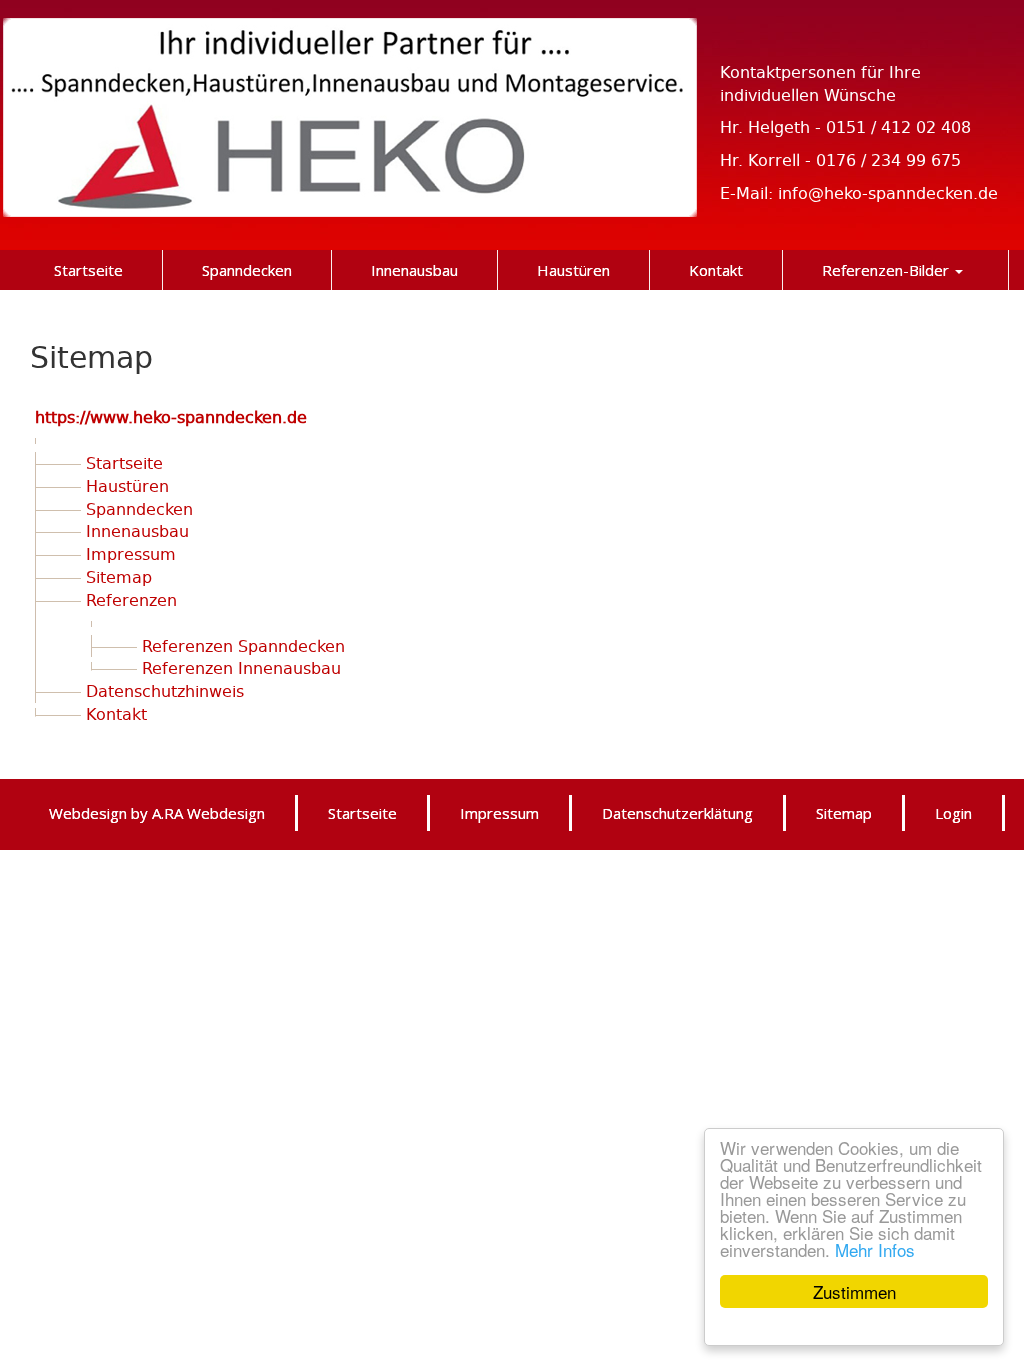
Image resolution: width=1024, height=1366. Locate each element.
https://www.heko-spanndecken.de (171, 416)
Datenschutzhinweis (165, 690)
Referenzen (131, 599)
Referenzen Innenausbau (241, 667)
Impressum (131, 553)
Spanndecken (139, 508)
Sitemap (119, 576)
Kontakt (116, 713)
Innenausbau (137, 530)
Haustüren (127, 485)
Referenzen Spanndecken (243, 645)
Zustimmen (854, 1291)
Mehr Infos (875, 1249)
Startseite (124, 462)
